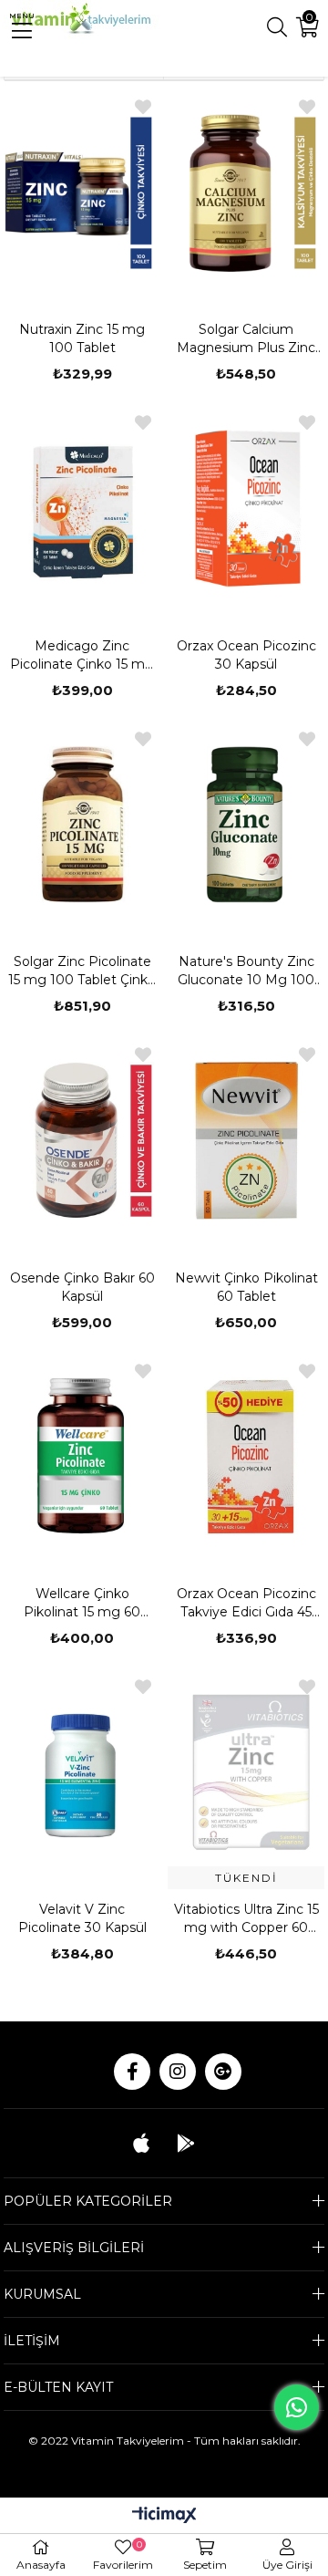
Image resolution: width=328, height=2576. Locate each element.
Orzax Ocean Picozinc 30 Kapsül (246, 655)
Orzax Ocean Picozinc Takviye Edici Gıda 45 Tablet (246, 1603)
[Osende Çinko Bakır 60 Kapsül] (82, 1140)
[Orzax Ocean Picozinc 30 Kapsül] (246, 508)
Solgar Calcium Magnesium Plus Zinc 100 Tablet (246, 339)
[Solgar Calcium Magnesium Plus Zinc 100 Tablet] (246, 192)
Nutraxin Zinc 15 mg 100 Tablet (82, 338)
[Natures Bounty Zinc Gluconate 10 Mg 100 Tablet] (246, 825)
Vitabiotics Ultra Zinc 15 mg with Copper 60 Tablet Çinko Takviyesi (246, 1919)
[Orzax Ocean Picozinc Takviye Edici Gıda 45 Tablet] (246, 1457)
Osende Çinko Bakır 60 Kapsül (82, 1287)
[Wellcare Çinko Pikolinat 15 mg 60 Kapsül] (82, 1457)
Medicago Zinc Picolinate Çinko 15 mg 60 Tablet (82, 655)
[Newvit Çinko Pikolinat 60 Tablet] (246, 1140)
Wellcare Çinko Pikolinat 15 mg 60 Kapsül (82, 1603)
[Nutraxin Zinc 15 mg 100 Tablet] (82, 192)
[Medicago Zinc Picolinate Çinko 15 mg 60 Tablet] (82, 508)
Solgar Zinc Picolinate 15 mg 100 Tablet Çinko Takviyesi (82, 971)
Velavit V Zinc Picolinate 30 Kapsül (82, 1918)
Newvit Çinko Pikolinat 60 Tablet (246, 1287)
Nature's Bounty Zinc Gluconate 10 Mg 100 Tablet (246, 971)
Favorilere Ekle (143, 107)
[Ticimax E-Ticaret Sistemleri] (164, 2516)
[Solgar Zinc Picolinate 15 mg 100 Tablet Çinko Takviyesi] (82, 825)
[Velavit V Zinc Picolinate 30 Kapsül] (82, 1772)
